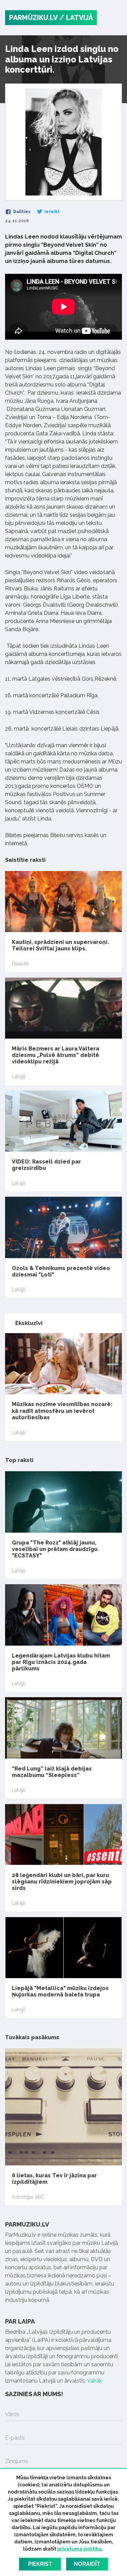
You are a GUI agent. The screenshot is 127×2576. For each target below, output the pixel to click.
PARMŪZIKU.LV (33, 18)
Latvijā (18, 1077)
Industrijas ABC (28, 2197)
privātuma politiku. (80, 2549)
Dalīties (21, 212)
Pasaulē (20, 964)
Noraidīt (87, 2564)
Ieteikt (51, 212)
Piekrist (40, 2564)
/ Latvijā (76, 18)
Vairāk (94, 2381)
